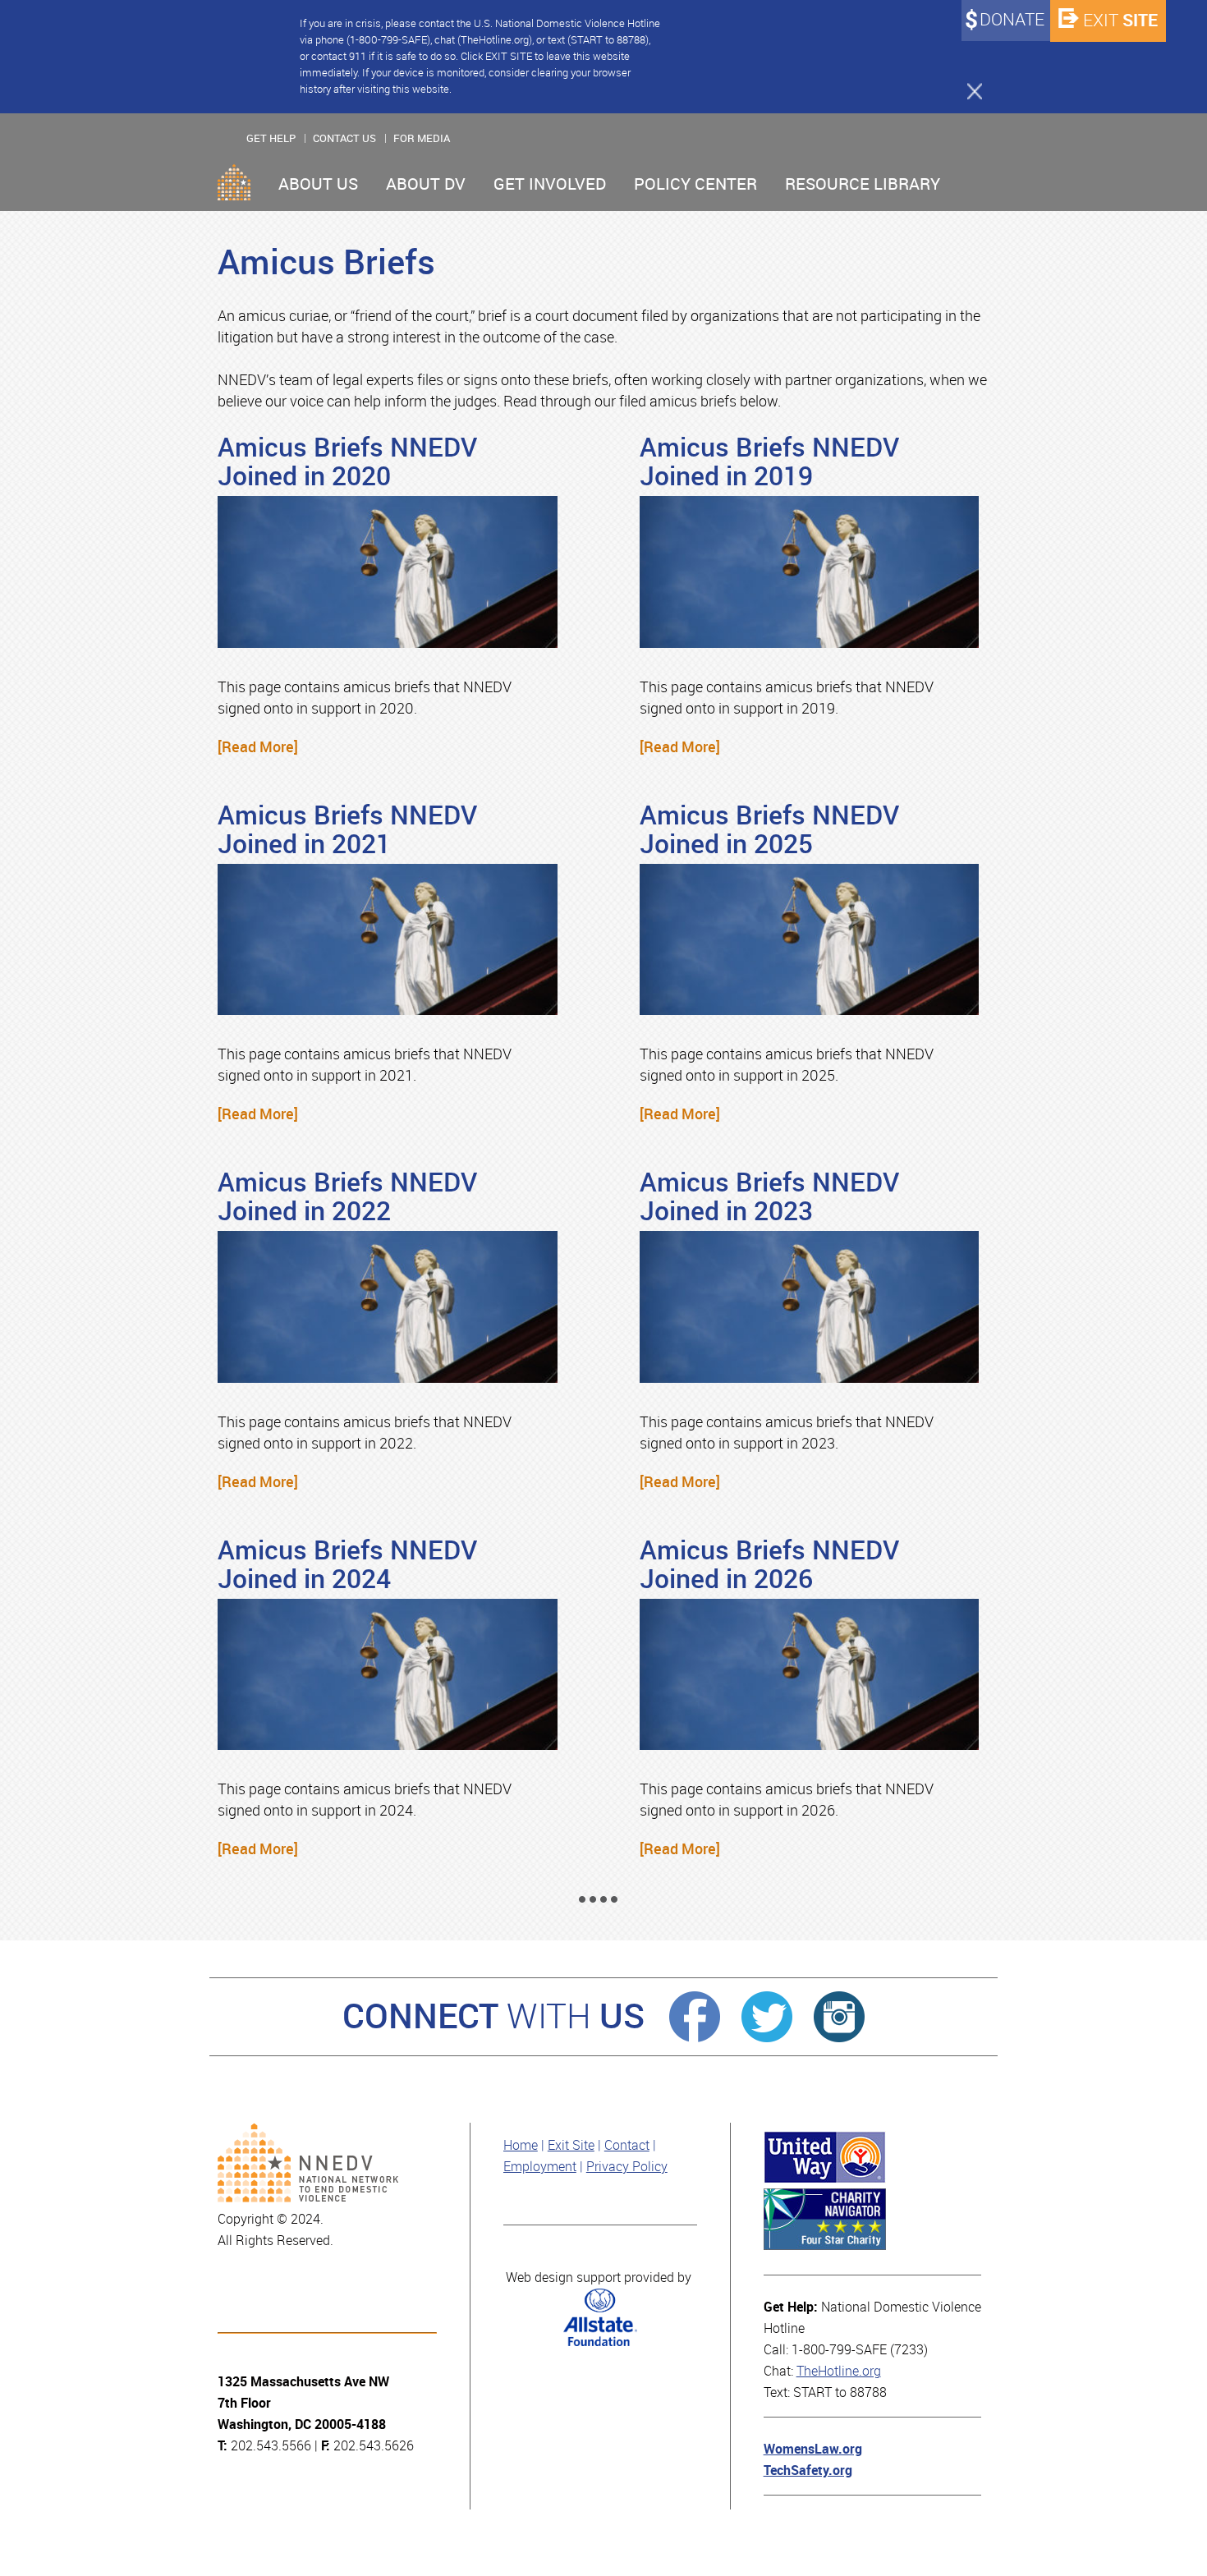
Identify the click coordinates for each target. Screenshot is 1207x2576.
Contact (627, 2145)
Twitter (767, 2017)
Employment (540, 2167)
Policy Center (695, 184)
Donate (1012, 20)
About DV (426, 184)
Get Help (271, 138)
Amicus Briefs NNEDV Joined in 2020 (347, 462)
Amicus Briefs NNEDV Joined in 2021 (347, 830)
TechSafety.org (808, 2470)
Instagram (839, 2017)
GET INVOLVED (550, 184)
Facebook (695, 2017)
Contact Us (344, 138)
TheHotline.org (839, 2371)
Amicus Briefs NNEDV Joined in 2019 (769, 462)
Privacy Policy (627, 2167)
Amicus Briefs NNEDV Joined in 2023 (769, 1197)
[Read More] (258, 747)
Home (234, 182)
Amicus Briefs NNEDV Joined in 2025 (769, 830)
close (967, 90)
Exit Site (571, 2145)
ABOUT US (318, 184)
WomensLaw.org (813, 2449)
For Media (422, 138)
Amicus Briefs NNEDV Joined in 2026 (769, 1565)
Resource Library (863, 184)
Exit (1120, 20)
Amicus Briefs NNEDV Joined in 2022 (347, 1197)
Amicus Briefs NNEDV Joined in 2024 (347, 1565)
